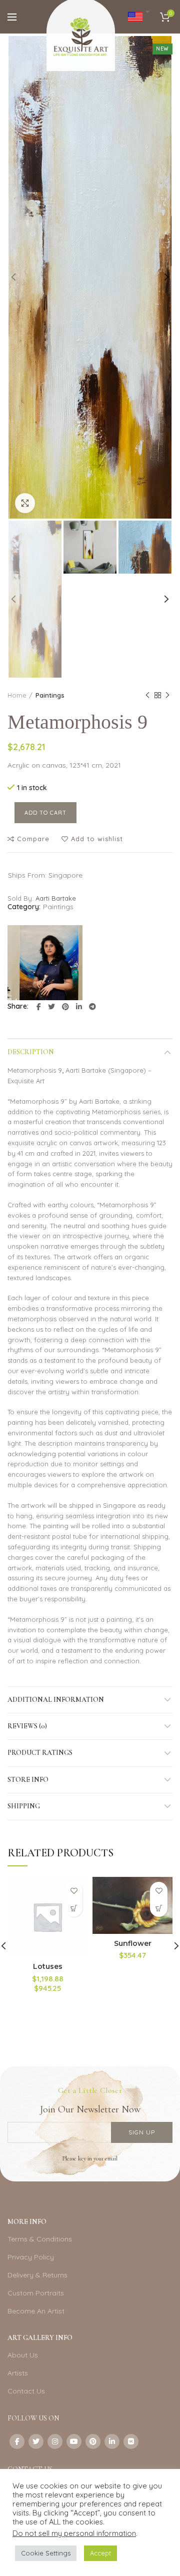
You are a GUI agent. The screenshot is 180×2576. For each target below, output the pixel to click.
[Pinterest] (65, 1007)
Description (31, 1052)
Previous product (147, 695)
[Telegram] (92, 1007)
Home (17, 695)
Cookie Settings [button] (46, 2553)
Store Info (28, 1780)
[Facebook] (39, 1007)
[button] (74, 1908)
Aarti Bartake (56, 898)
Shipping (24, 1806)
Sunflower (133, 1943)
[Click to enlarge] (25, 503)
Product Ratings (40, 1753)
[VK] (131, 2441)
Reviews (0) (27, 1726)
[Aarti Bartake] (45, 963)
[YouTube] (74, 2441)
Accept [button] (100, 2553)
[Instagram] (55, 2441)
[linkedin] (79, 1007)
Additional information (56, 1700)
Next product (167, 695)
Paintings (50, 695)
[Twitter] (51, 1007)
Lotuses (48, 1966)
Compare (33, 839)
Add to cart (45, 813)
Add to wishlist (97, 839)
